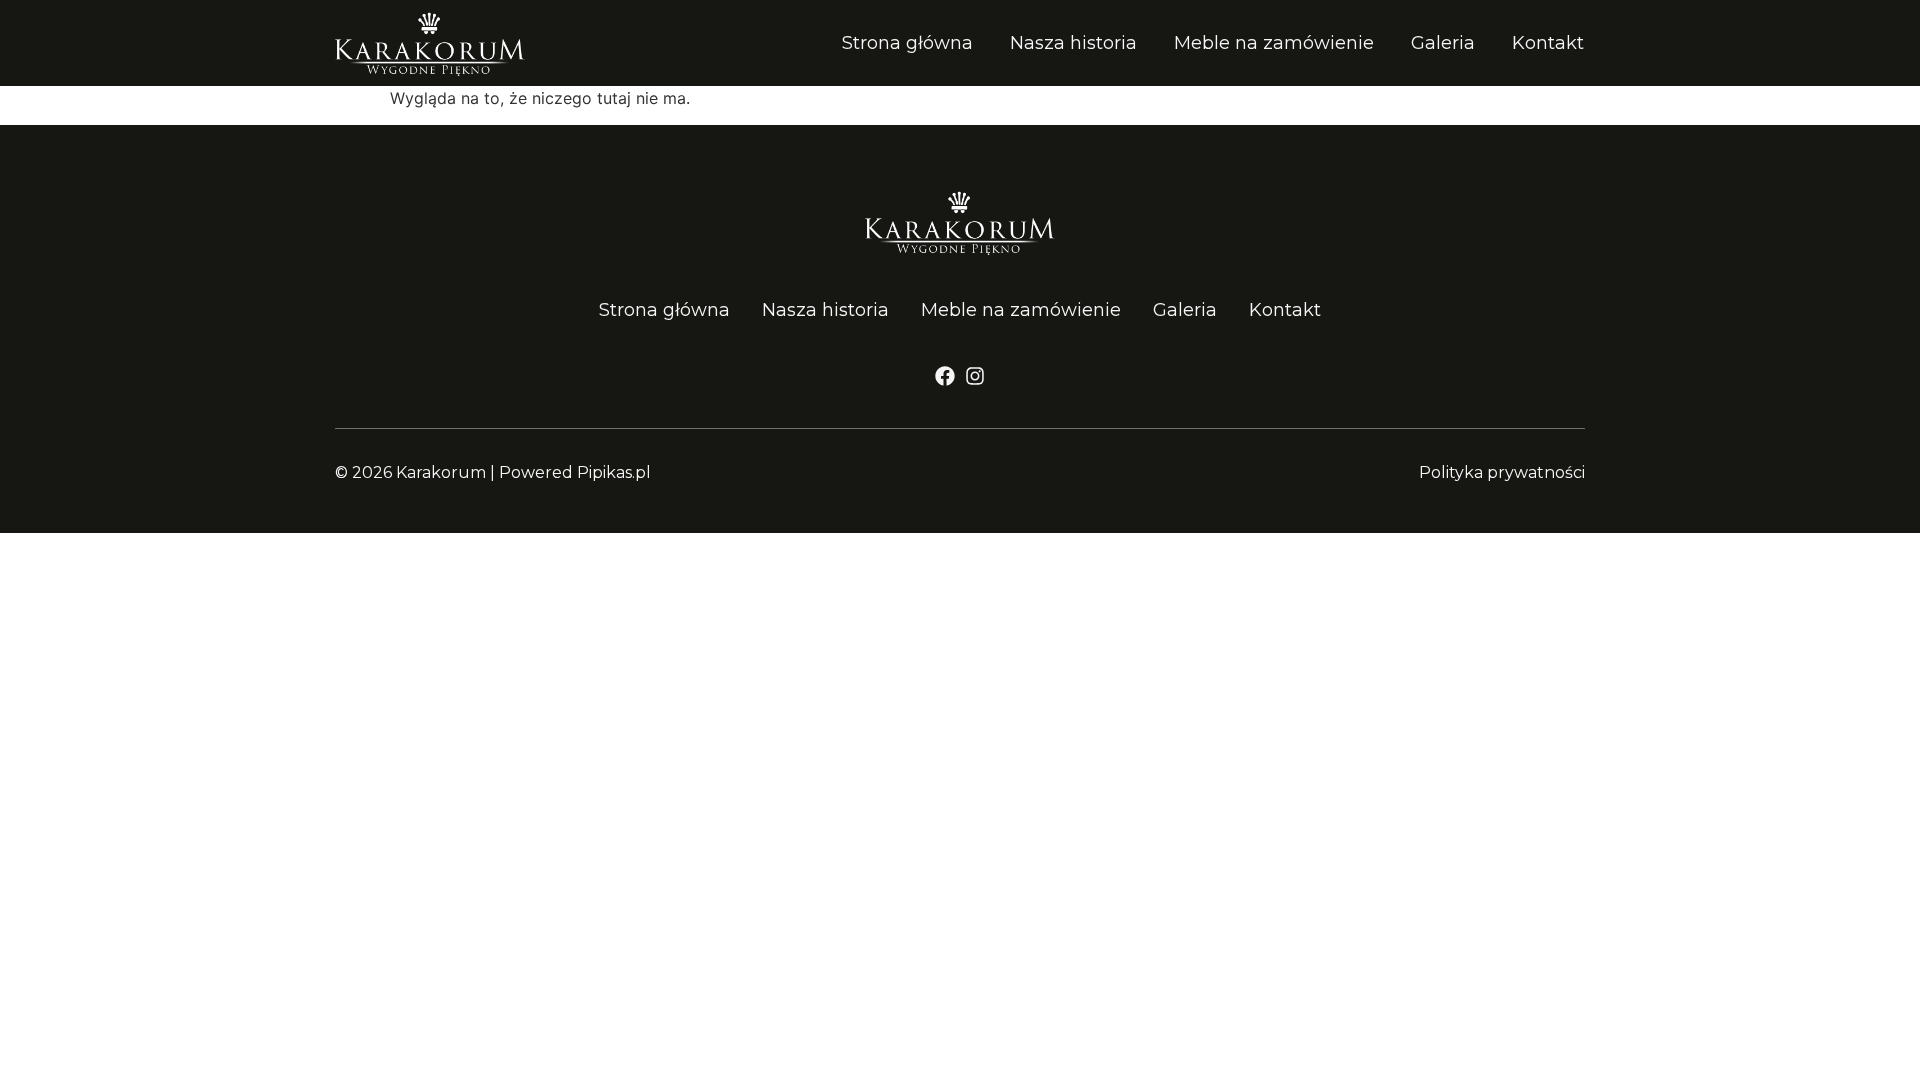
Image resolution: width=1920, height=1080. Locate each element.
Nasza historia (1073, 43)
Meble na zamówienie (1274, 43)
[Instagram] (975, 376)
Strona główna (907, 43)
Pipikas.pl (614, 472)
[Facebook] (945, 376)
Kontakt (1548, 43)
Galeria (1443, 43)
